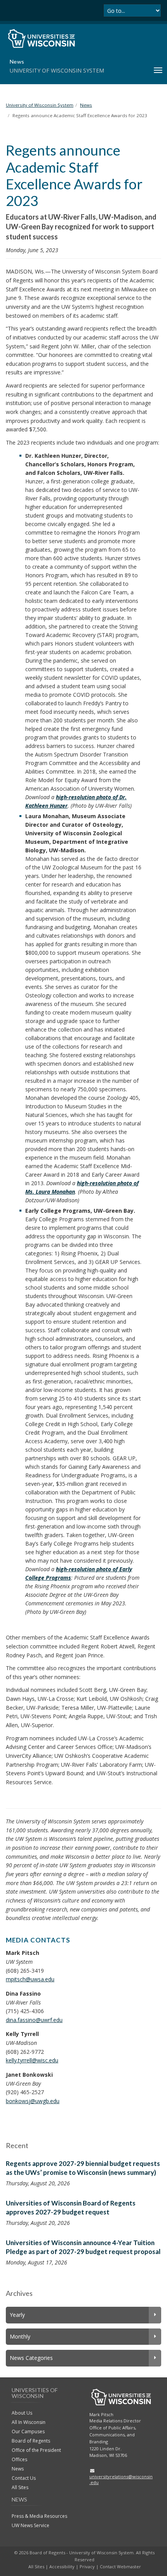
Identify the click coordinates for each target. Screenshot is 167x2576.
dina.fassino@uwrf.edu (34, 2020)
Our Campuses (28, 2431)
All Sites (20, 2487)
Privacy (87, 2566)
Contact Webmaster (120, 2566)
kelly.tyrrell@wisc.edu (32, 2060)
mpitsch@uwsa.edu (30, 1979)
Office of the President (36, 2450)
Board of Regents (31, 2441)
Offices (19, 2459)
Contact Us (24, 2478)
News (18, 2469)
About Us (22, 2413)
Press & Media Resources (39, 2516)
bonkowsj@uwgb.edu (33, 2101)
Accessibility (62, 2566)
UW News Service (30, 2525)
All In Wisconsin (29, 2422)
